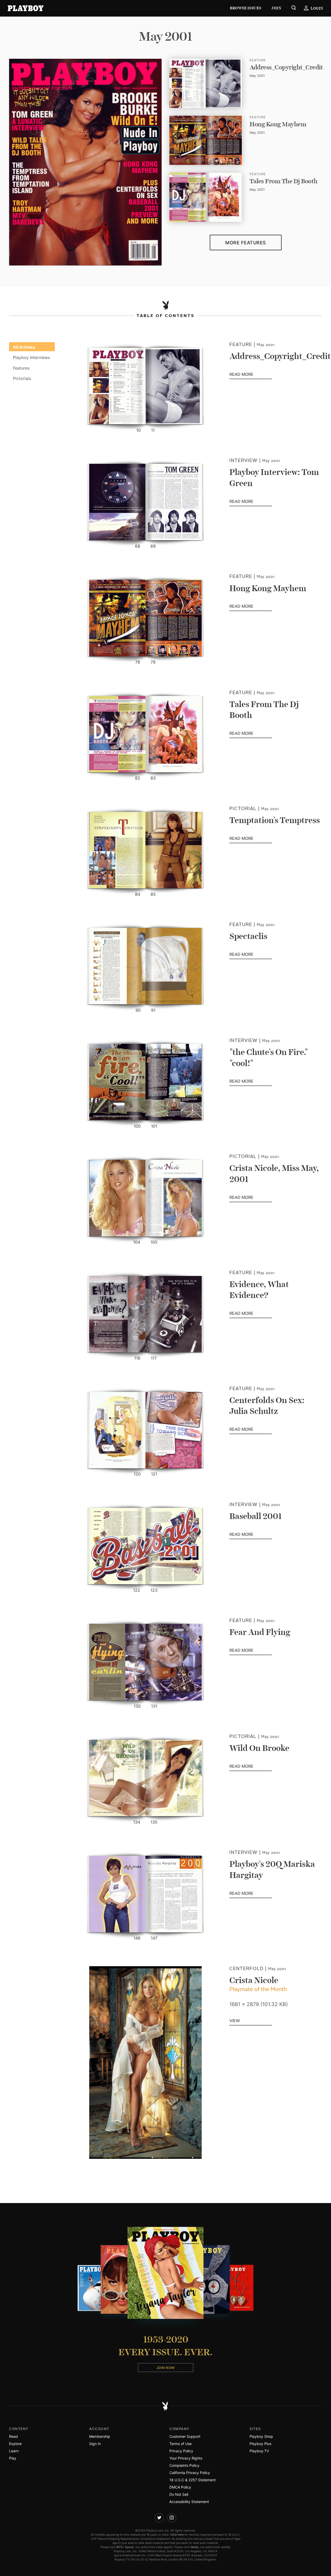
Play (13, 2458)
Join (276, 8)
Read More (251, 375)
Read (13, 2436)
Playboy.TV (259, 2451)
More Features (246, 243)
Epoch (130, 2547)
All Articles (24, 347)
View (235, 2021)
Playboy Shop (261, 2436)
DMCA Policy (180, 2487)
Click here (177, 2535)
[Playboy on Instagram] (172, 2518)
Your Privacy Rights (186, 2458)
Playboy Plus (260, 2444)
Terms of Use (180, 2444)
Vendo (194, 2547)
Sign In (95, 2444)
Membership (100, 2436)
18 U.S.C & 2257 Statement (193, 2480)
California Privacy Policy (190, 2473)
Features (21, 368)
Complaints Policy (184, 2465)
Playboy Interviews (31, 357)
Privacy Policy (181, 2451)
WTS (119, 2547)
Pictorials (22, 378)
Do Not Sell (179, 2494)
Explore (15, 2444)
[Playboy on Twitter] (159, 2518)
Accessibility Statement (189, 2502)
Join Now (166, 2368)
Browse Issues (246, 8)
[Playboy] (26, 8)
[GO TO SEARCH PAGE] (294, 8)
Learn (14, 2451)
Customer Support (185, 2436)
